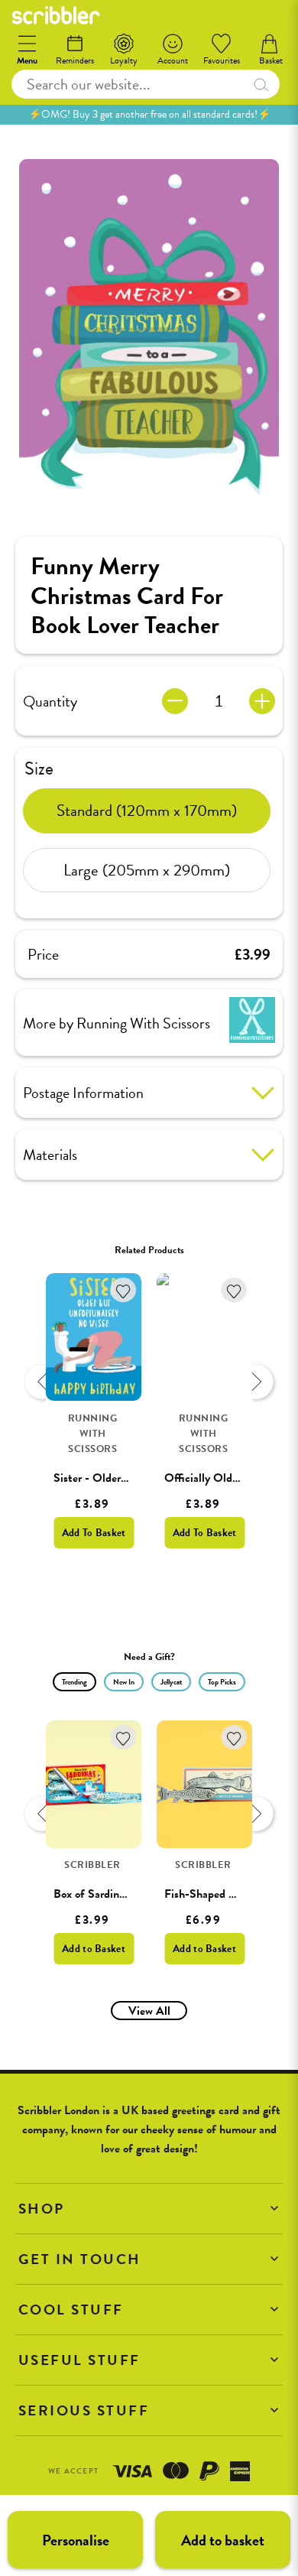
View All (149, 2011)
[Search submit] (261, 84)
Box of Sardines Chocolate (117, 1894)
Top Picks (222, 1682)
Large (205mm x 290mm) (147, 870)
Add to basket (223, 2540)
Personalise (76, 2540)
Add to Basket (94, 1949)
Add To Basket (94, 1533)
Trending (74, 1682)
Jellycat (171, 1682)
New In (124, 1682)
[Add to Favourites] (123, 1290)
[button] (149, 2209)
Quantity (50, 701)
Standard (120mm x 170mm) (147, 810)
